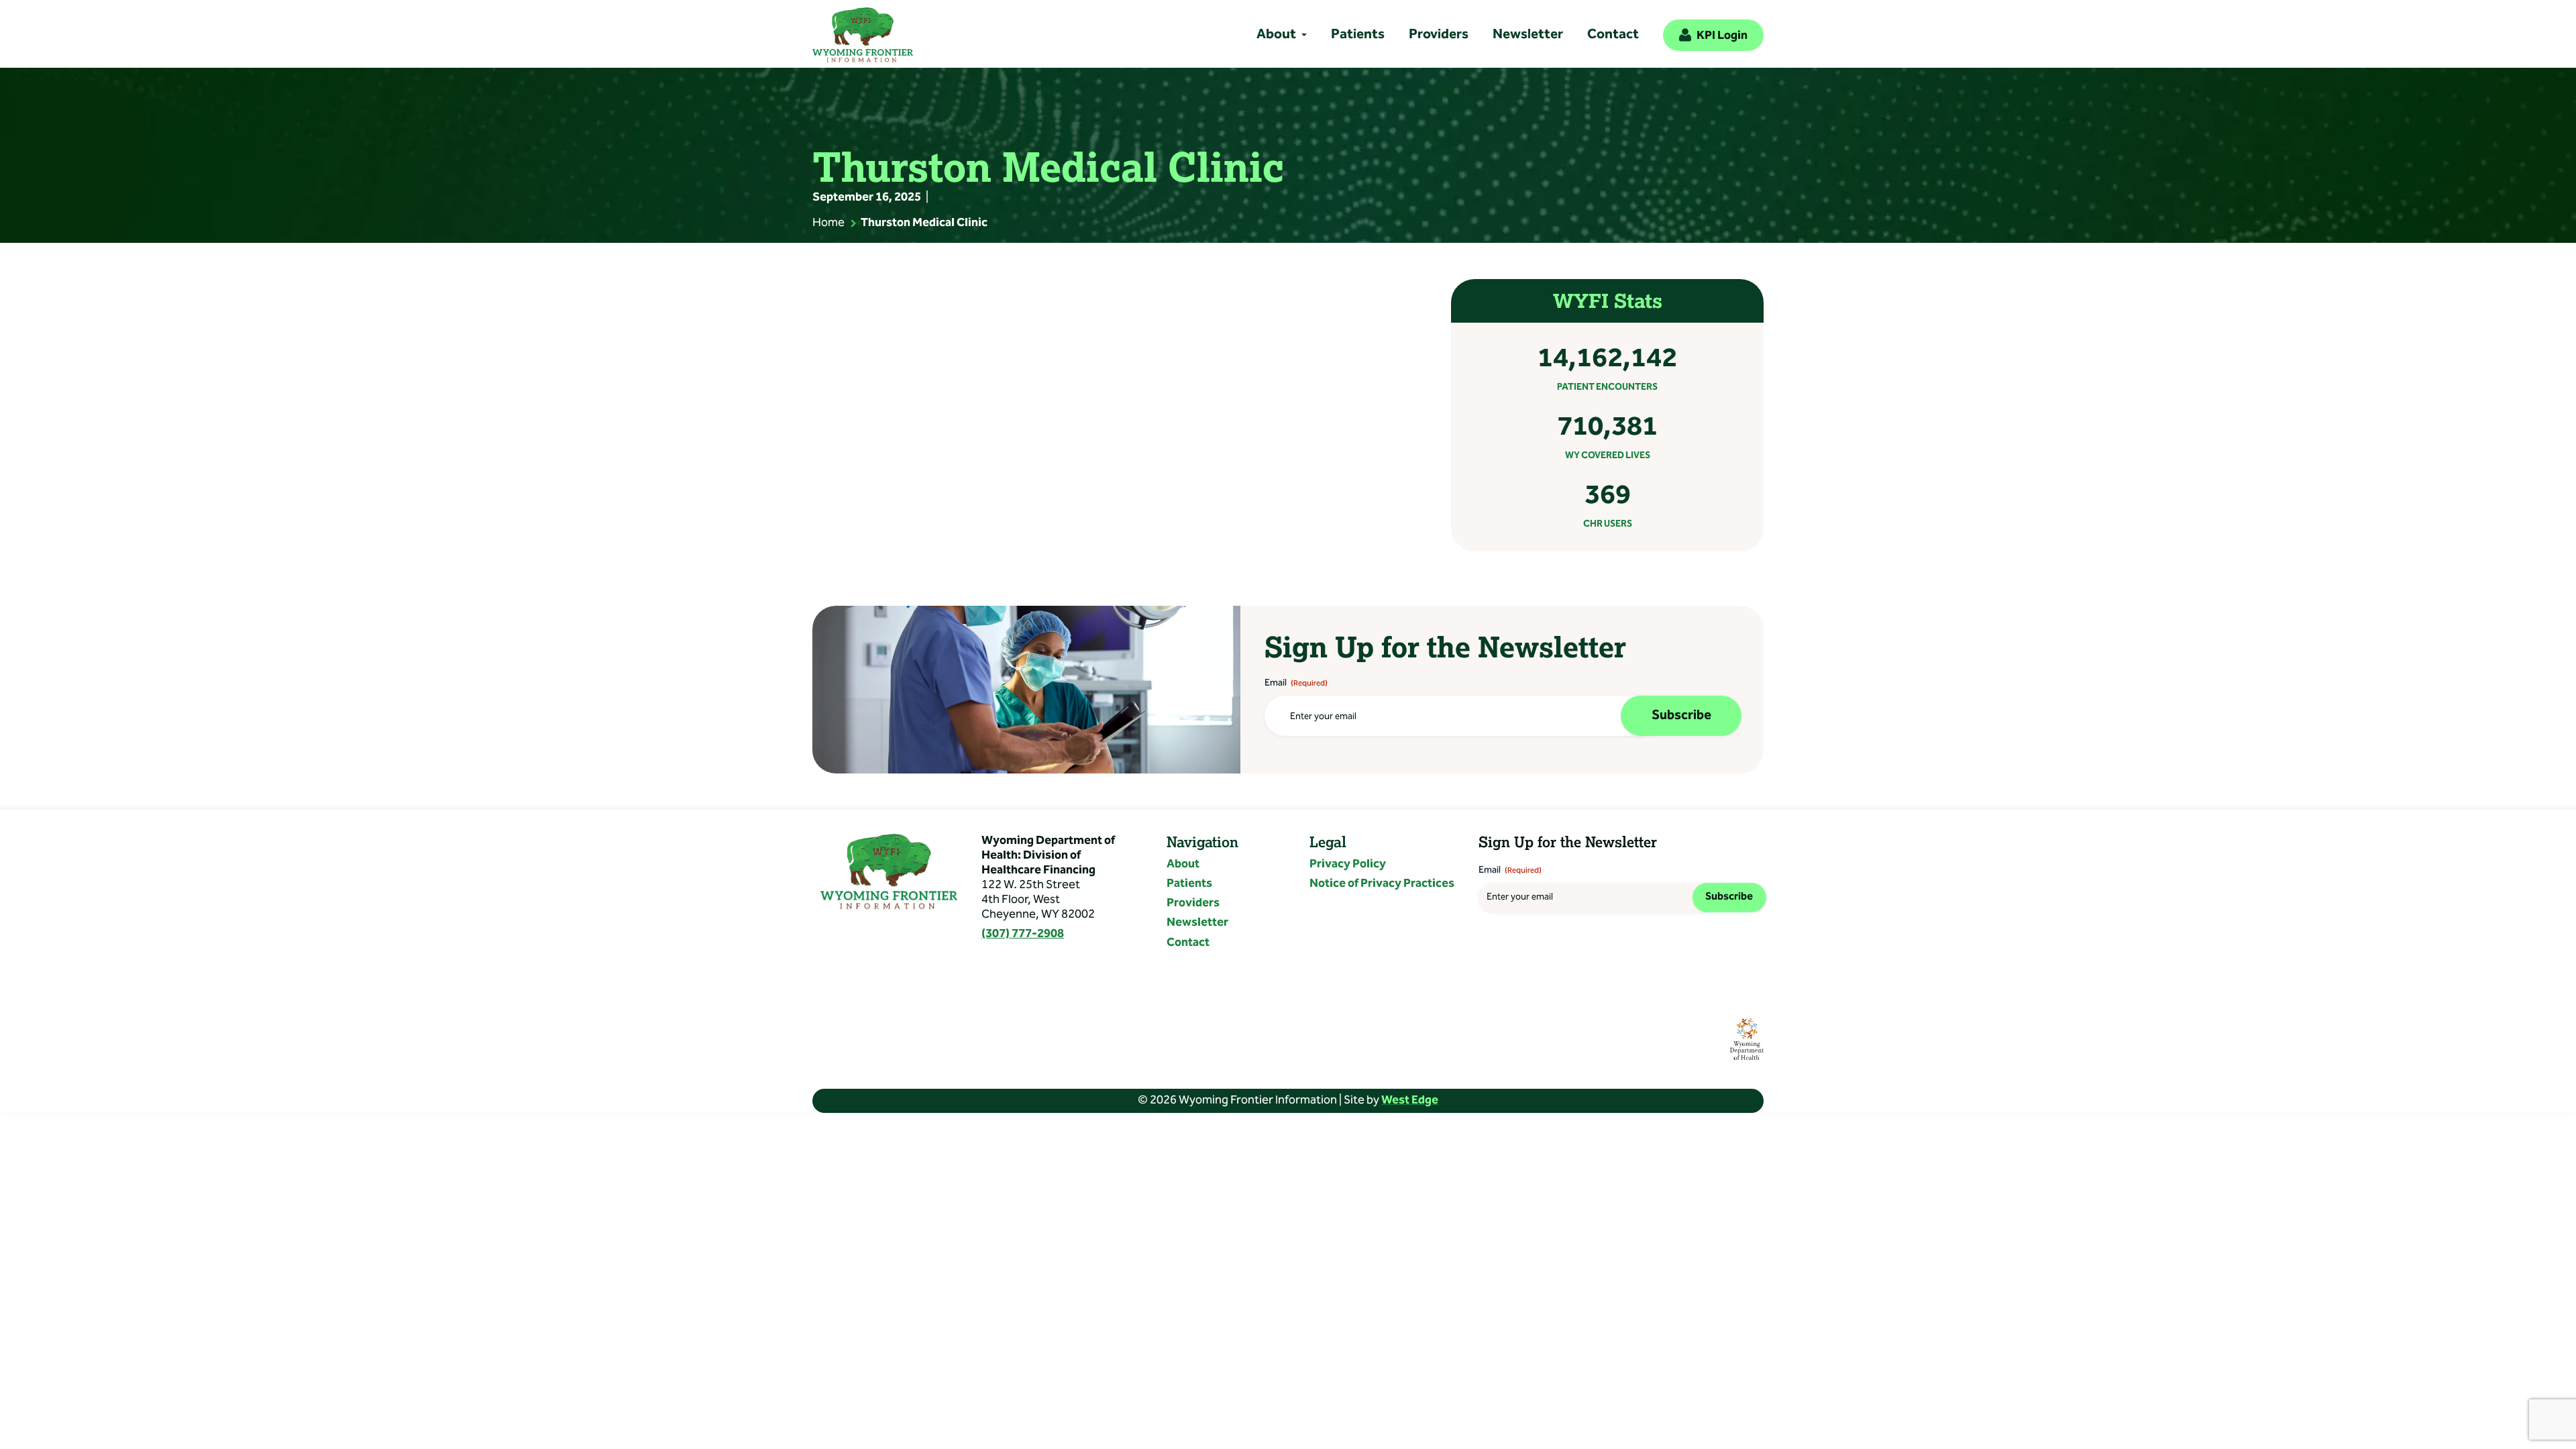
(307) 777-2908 (1023, 934)
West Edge (1410, 1101)
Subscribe (1681, 716)
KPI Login (1722, 36)
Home (828, 223)
